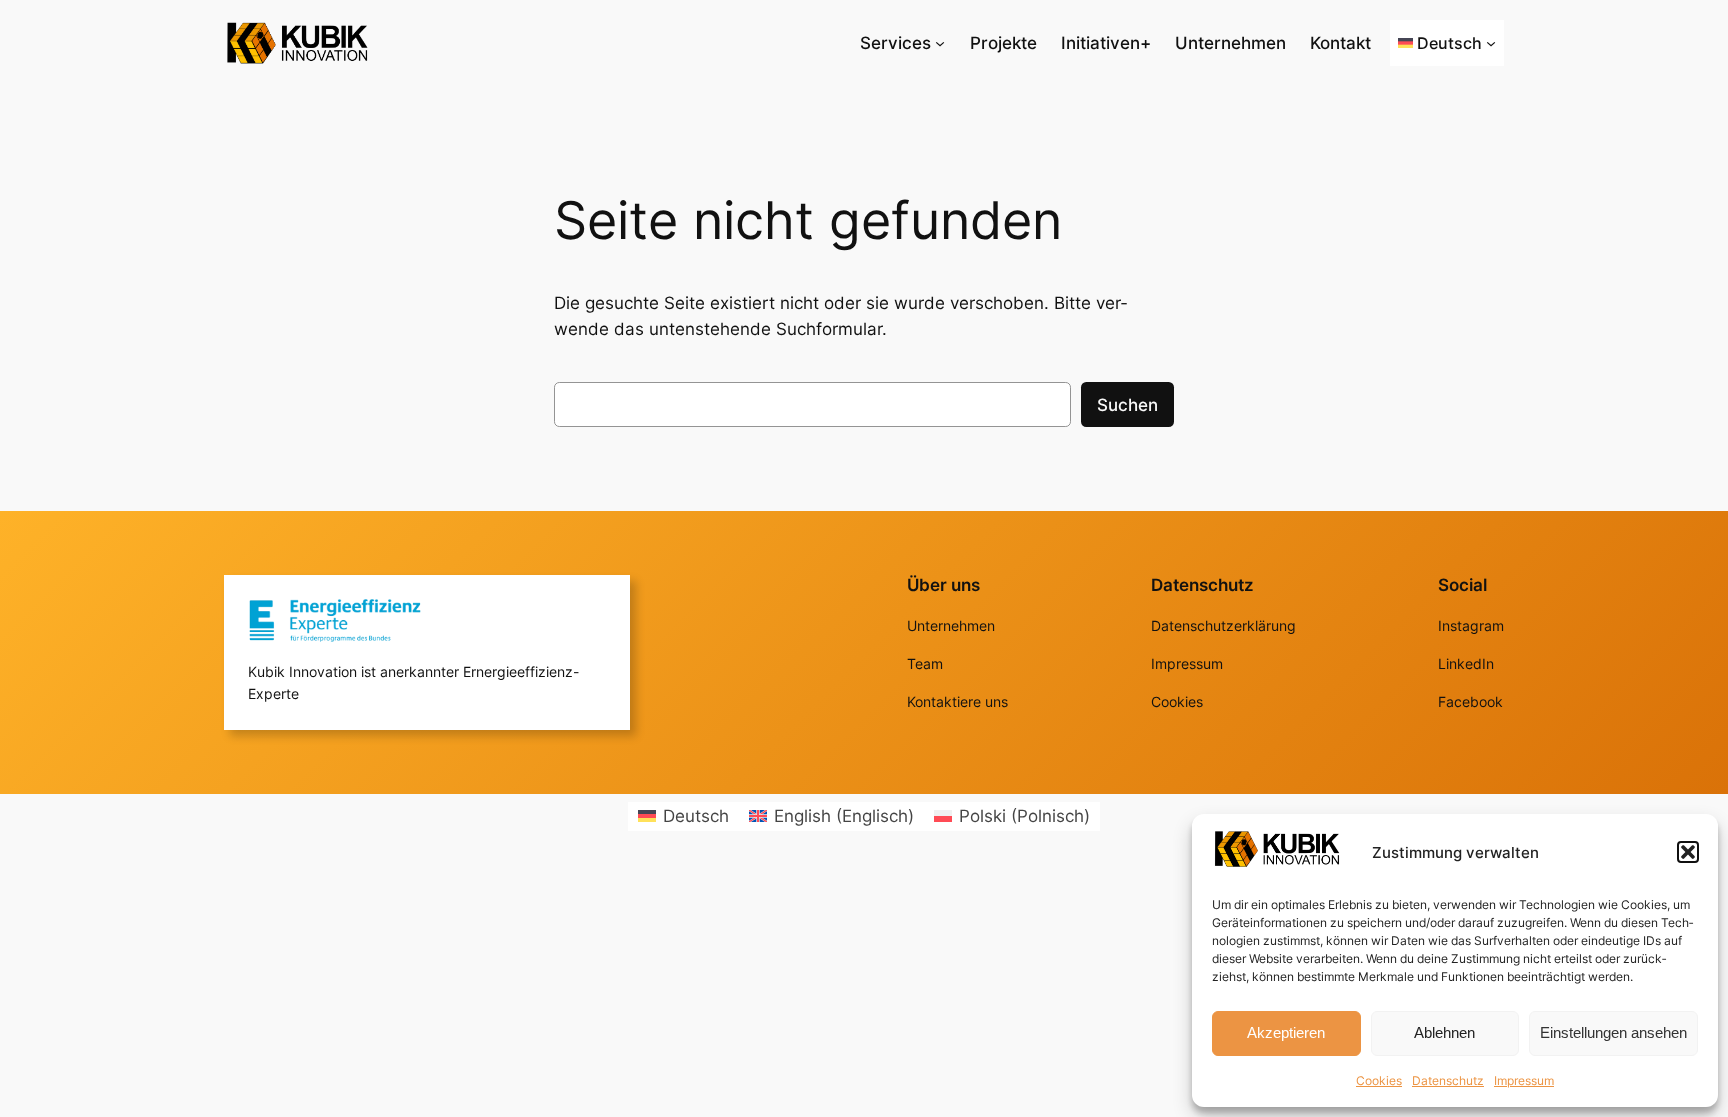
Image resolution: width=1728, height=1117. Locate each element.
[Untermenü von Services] (940, 43)
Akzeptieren (1286, 1032)
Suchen (1127, 405)
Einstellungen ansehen (1613, 1032)
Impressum (1524, 1080)
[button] (1688, 852)
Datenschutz (1448, 1080)
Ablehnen (1444, 1032)
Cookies (1379, 1080)
